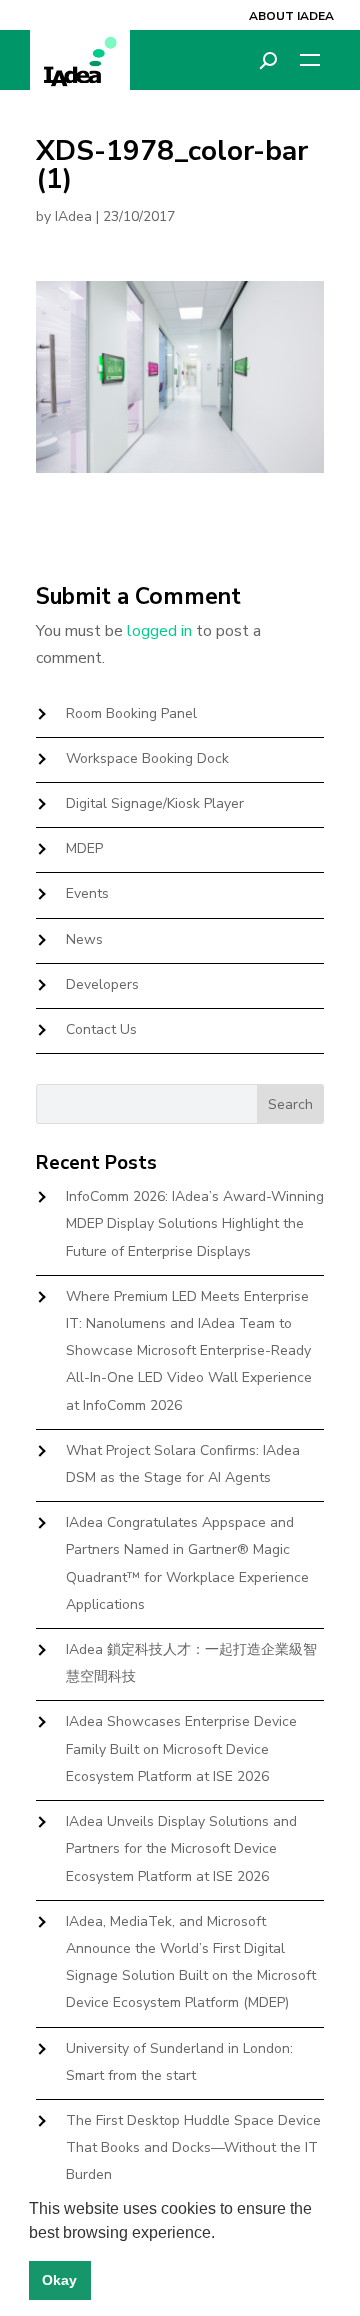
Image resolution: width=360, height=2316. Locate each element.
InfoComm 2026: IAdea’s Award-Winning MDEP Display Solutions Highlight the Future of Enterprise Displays (195, 1223)
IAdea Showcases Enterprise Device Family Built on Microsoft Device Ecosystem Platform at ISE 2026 (181, 1748)
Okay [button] (59, 2280)
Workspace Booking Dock (147, 758)
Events (87, 893)
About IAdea (291, 16)
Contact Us (101, 1029)
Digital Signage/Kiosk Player (155, 803)
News (84, 939)
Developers (102, 984)
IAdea (73, 216)
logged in (159, 631)
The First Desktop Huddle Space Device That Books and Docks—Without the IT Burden (193, 2147)
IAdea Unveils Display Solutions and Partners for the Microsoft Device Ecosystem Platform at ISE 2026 (181, 1848)
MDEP (84, 848)
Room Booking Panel (131, 713)
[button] (222, 2234)
